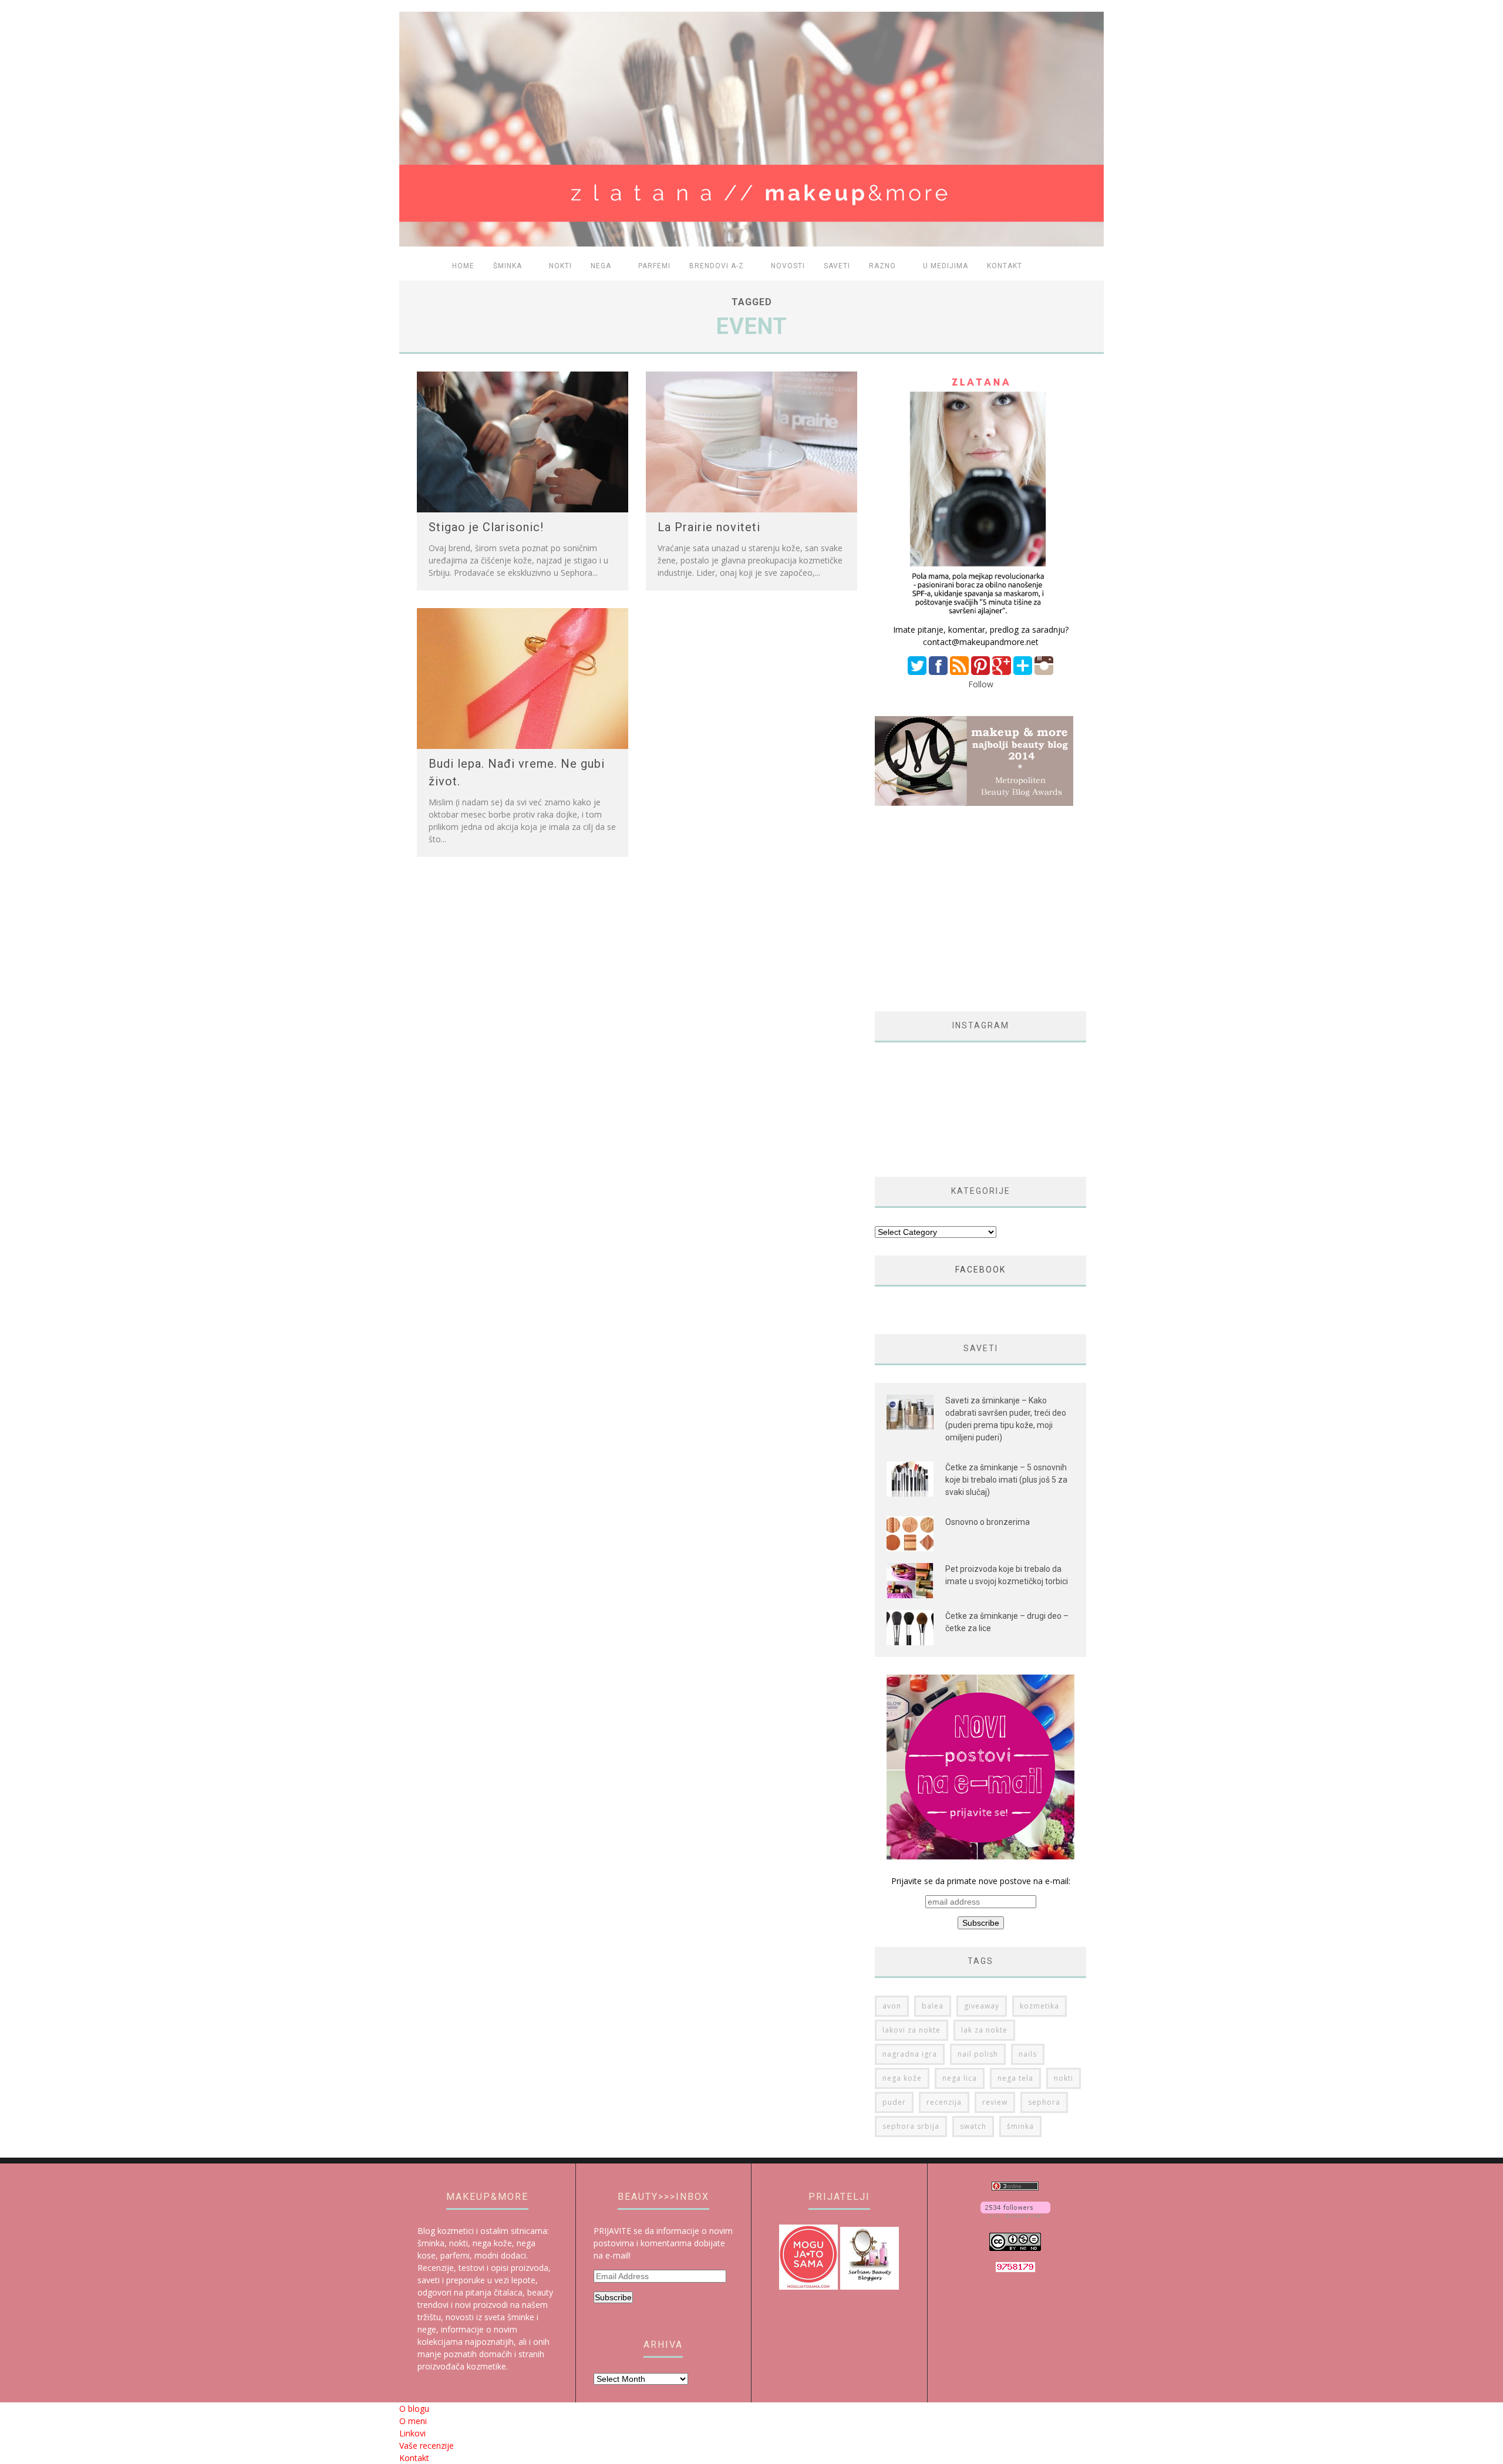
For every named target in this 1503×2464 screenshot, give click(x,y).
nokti (1064, 2078)
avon (892, 2006)
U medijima (946, 266)
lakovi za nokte (911, 2030)
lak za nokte (984, 2030)
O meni (413, 2421)
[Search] (1088, 267)
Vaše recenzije (427, 2446)
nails (1028, 2054)
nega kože (902, 2078)
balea (933, 2006)
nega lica (960, 2078)
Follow (981, 684)
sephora (1044, 2102)
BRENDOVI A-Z (717, 266)
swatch (973, 2126)
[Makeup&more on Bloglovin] (1015, 2214)
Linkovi (412, 2433)
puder (894, 2102)
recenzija (944, 2102)
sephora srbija (911, 2126)
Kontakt (1005, 266)
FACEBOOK (980, 1270)
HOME (463, 266)
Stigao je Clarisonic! (486, 527)
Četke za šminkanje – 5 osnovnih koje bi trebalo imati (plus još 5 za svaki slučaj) (1006, 1480)
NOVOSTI (788, 266)
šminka (1020, 2126)
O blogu (414, 2409)
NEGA (601, 266)
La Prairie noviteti (709, 527)
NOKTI (560, 266)
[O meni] (980, 617)
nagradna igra (910, 2054)
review (995, 2102)
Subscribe (613, 2297)
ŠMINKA (508, 266)
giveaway (982, 2006)
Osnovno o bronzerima (988, 1522)
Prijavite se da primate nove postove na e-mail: (981, 1881)
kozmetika (1039, 2006)
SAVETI (837, 266)
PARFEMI (654, 266)
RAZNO (882, 266)
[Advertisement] (973, 909)
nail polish (978, 2054)
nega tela (1015, 2078)
